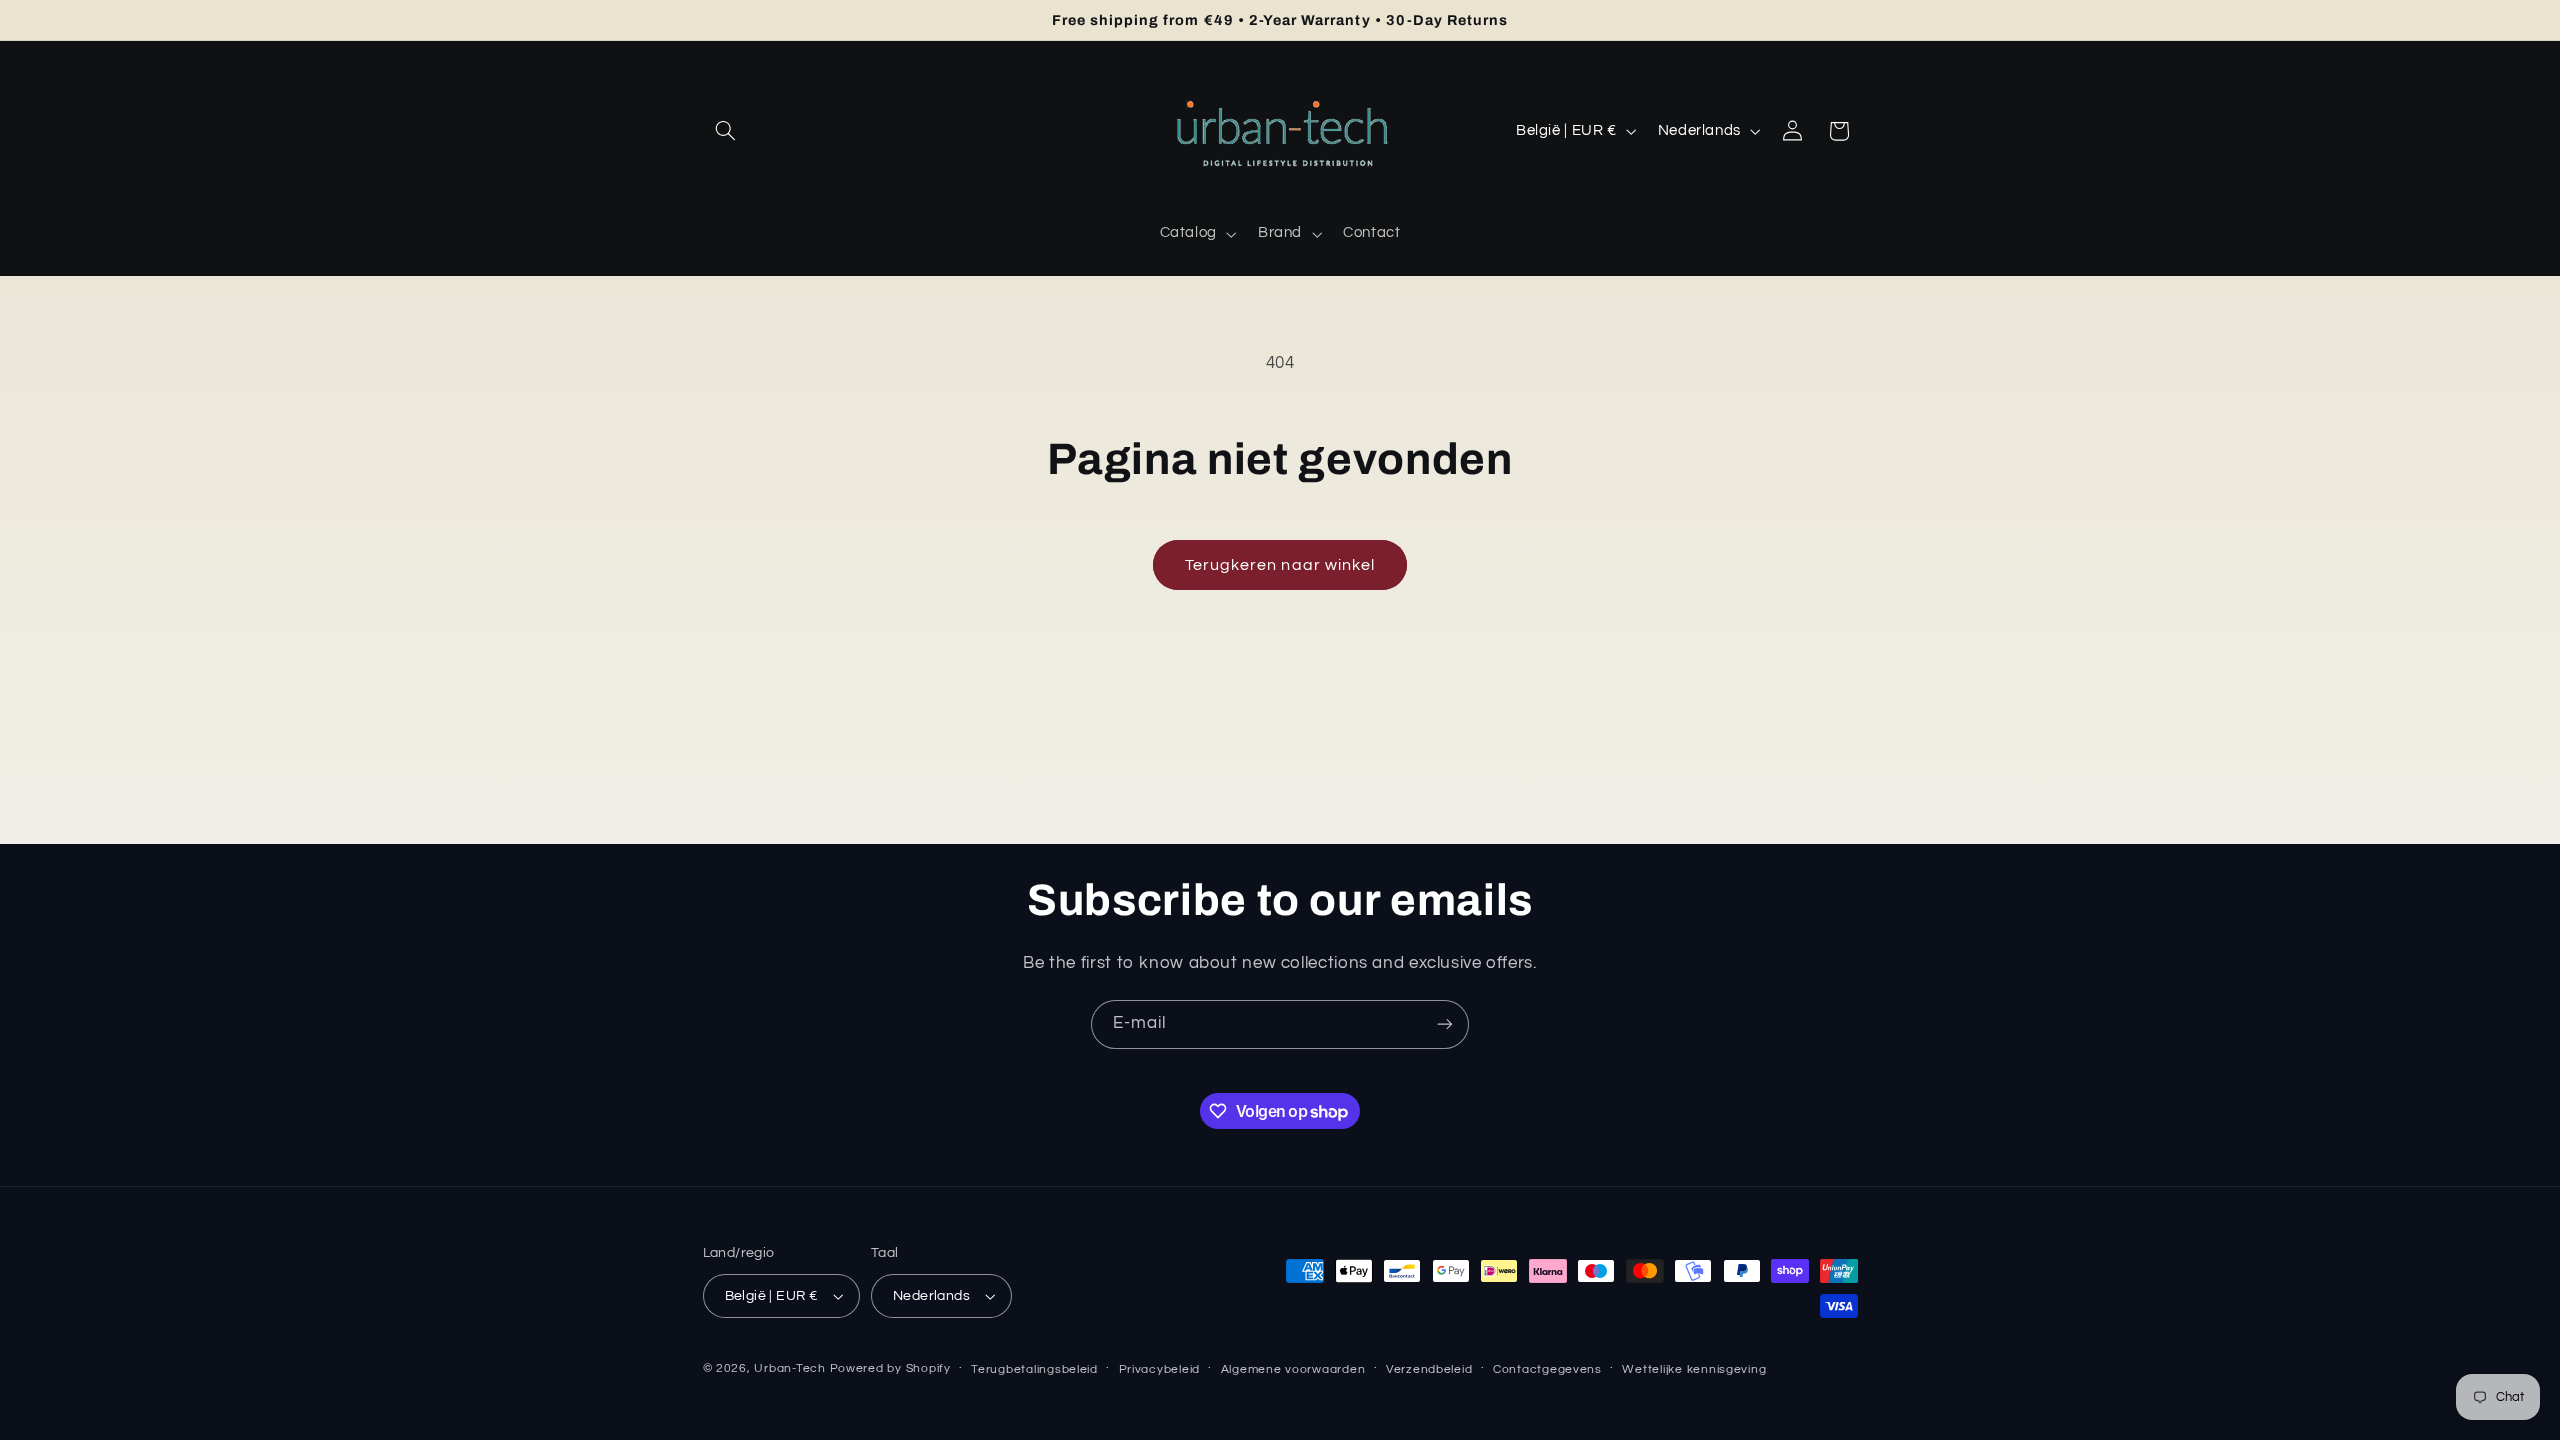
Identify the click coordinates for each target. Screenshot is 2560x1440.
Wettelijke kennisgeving (1694, 1369)
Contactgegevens (1547, 1369)
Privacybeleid (1160, 1369)
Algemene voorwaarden (1293, 1369)
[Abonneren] (1445, 1024)
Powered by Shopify (890, 1368)
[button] (726, 131)
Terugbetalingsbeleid (1034, 1369)
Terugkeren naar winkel (1280, 565)
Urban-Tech (789, 1368)
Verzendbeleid (1429, 1369)
